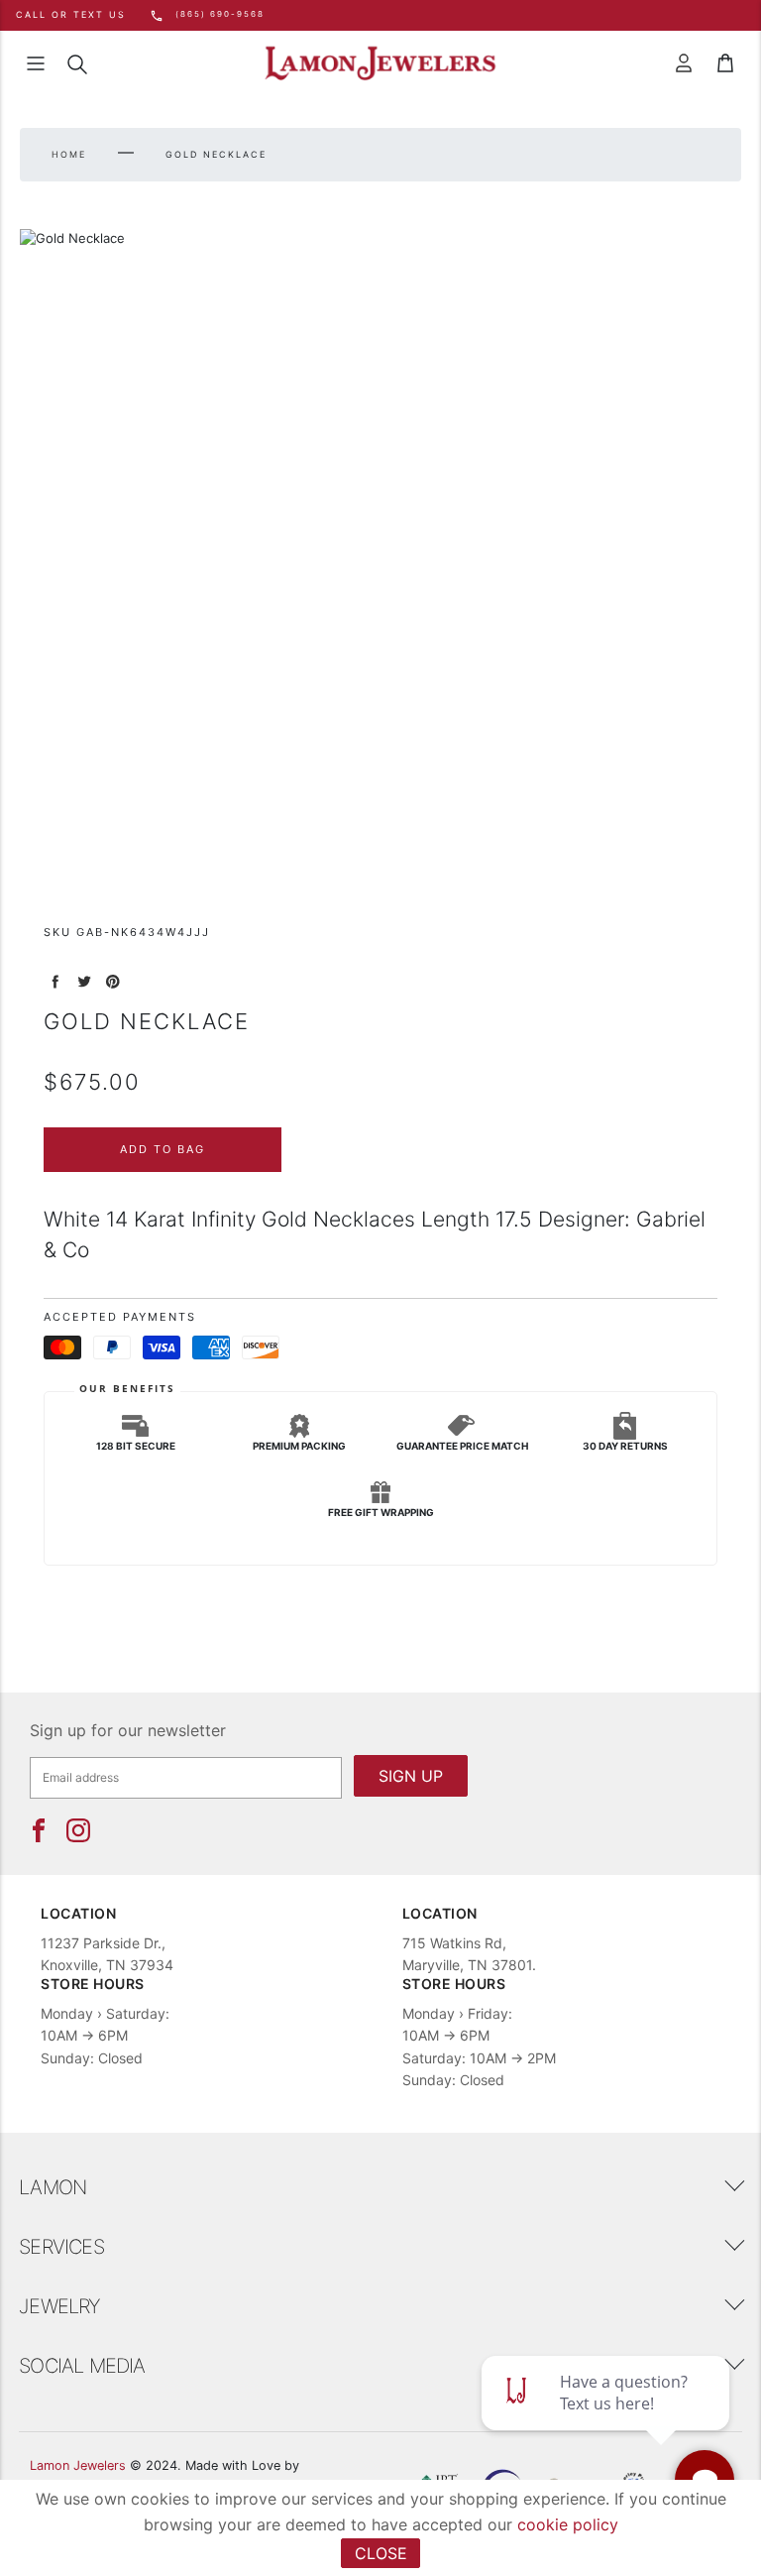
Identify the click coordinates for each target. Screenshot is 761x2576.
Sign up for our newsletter (128, 1730)
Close (381, 2553)
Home (69, 154)
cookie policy (568, 2524)
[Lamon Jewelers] (380, 64)
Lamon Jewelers (78, 2465)
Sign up (411, 1776)
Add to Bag (163, 1149)
